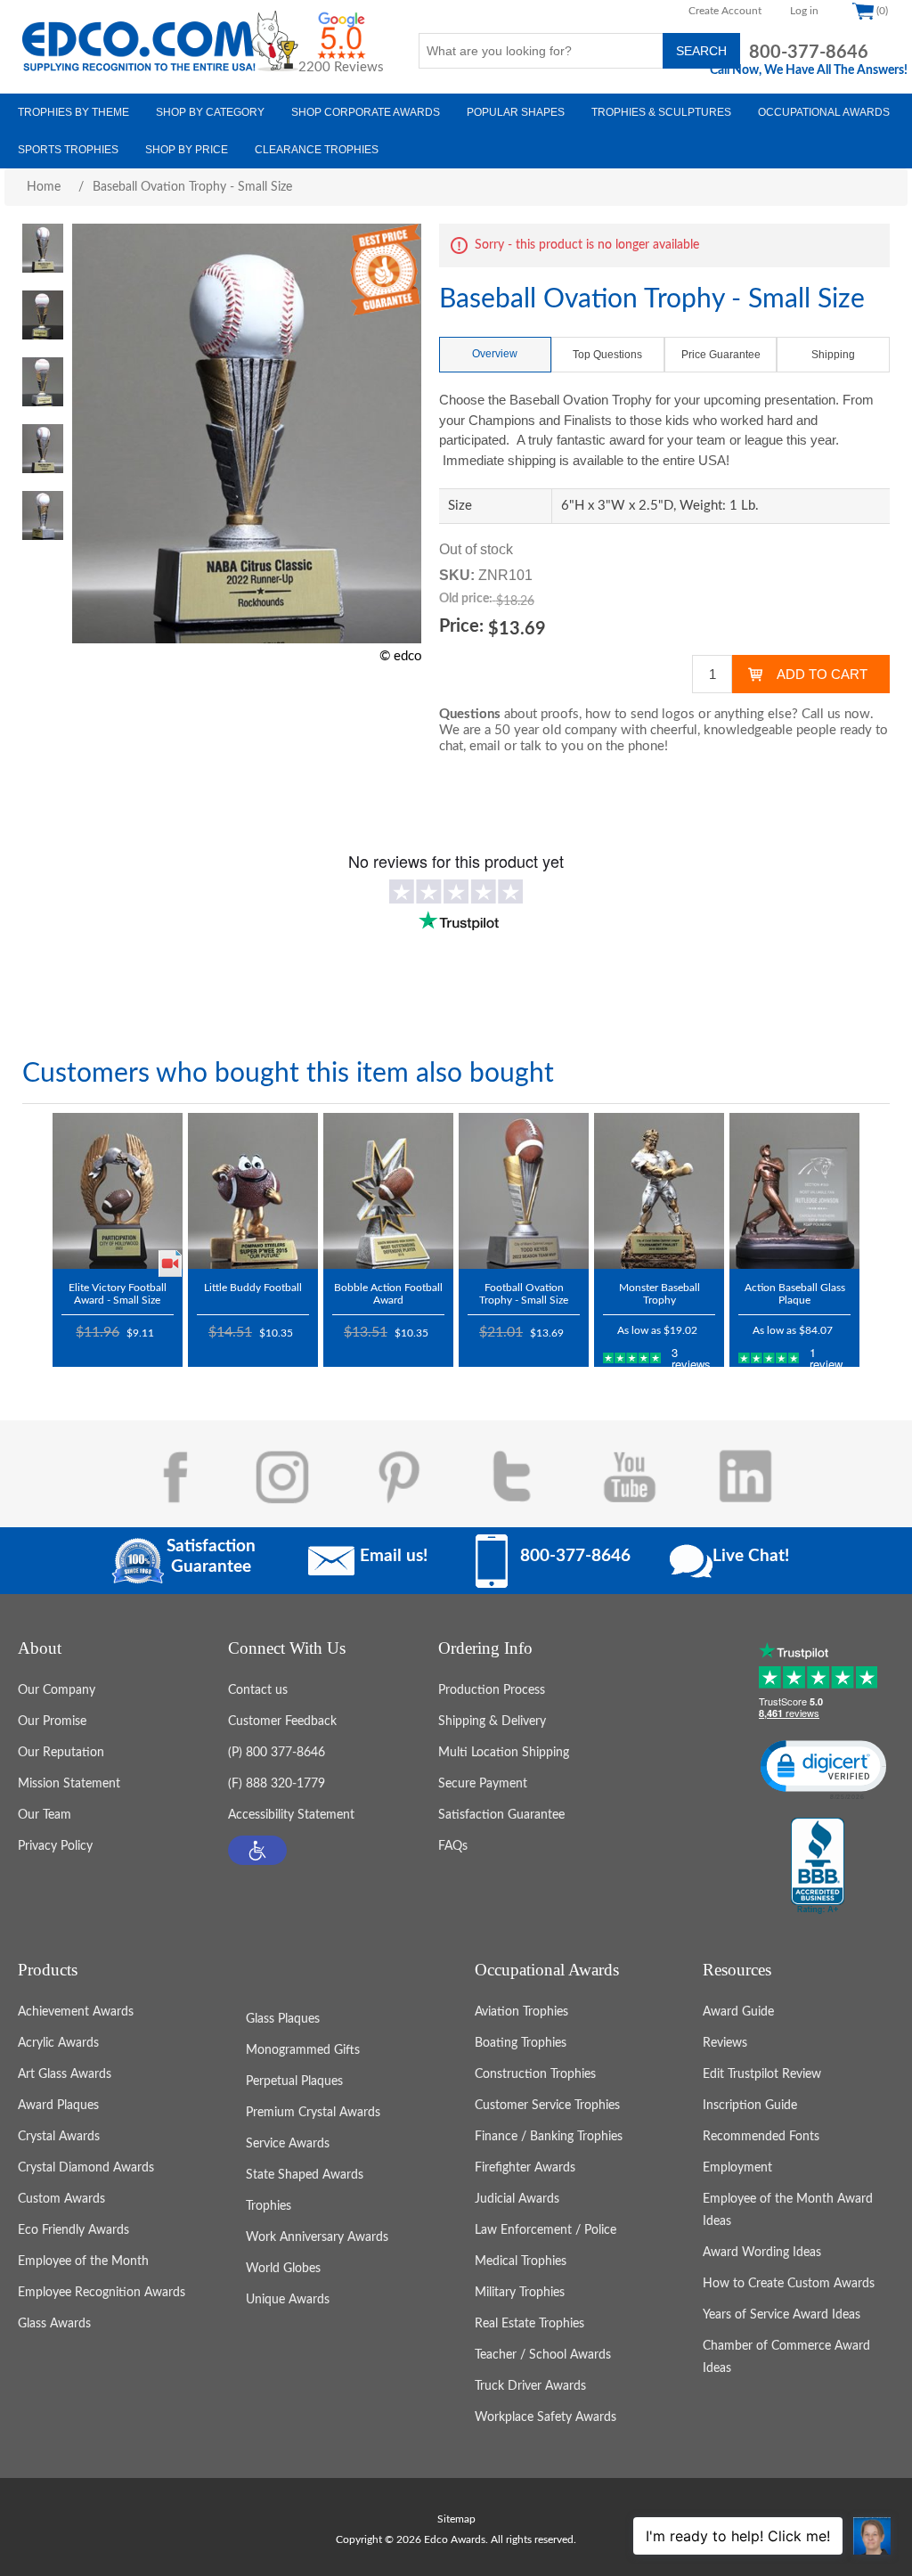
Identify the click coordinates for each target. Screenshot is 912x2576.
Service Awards (288, 2144)
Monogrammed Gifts (303, 2050)
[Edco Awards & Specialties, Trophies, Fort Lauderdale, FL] (818, 1867)
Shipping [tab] (833, 355)
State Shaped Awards (305, 2175)
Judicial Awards (517, 2199)
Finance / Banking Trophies (549, 2137)
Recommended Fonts (761, 2137)
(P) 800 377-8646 (277, 1753)
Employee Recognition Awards (102, 2293)
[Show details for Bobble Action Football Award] (388, 1191)
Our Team (45, 1815)
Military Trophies (520, 2293)
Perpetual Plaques (294, 2081)
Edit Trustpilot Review (762, 2074)
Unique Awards (288, 2300)
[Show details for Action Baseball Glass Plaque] (794, 1191)
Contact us (258, 1690)
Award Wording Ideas (762, 2253)
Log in (804, 11)
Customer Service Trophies (547, 2106)
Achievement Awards (76, 2012)
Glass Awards (54, 2324)
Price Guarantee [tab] (721, 355)
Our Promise (52, 1721)
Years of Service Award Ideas (782, 2315)
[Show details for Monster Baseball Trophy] (659, 1191)
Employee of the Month (83, 2261)
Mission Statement (69, 1784)
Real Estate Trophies (529, 2324)
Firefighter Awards (525, 2168)
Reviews (725, 2043)
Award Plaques (58, 2106)
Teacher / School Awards (543, 2355)
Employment (737, 2168)
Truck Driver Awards (530, 2386)
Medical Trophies (521, 2261)
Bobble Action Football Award (388, 1293)
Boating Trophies (521, 2043)
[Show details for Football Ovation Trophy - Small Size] (524, 1191)
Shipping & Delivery (492, 1721)
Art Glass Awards (65, 2074)
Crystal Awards (59, 2137)
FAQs (453, 1846)
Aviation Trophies (521, 2012)
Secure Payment (483, 1784)
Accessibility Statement (291, 1815)
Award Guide (738, 2012)
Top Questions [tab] (607, 355)
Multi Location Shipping (504, 1753)
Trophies (269, 2206)
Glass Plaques (283, 2019)
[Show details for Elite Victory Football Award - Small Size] (118, 1191)
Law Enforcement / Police (546, 2230)
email (485, 746)
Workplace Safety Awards (546, 2417)
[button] (257, 1850)
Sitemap (456, 2519)
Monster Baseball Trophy (660, 1293)
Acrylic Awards (58, 2043)
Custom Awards (61, 2199)
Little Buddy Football (253, 1288)
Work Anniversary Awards (317, 2237)
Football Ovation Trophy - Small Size (524, 1293)
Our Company (57, 1690)
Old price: (466, 599)
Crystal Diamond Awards (86, 2168)
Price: (461, 626)
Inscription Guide (750, 2106)
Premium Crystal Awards (313, 2113)
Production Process (492, 1690)
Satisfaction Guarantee (501, 1815)
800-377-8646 (809, 53)
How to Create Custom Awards (789, 2284)
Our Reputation (61, 1753)
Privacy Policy (55, 1846)
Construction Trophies (535, 2074)
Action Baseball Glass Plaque (795, 1293)
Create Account (725, 11)
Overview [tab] (495, 354)
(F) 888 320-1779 (277, 1784)
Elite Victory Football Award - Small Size (118, 1293)
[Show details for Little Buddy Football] (253, 1191)
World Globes (283, 2269)
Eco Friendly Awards (73, 2230)
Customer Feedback (282, 1721)
